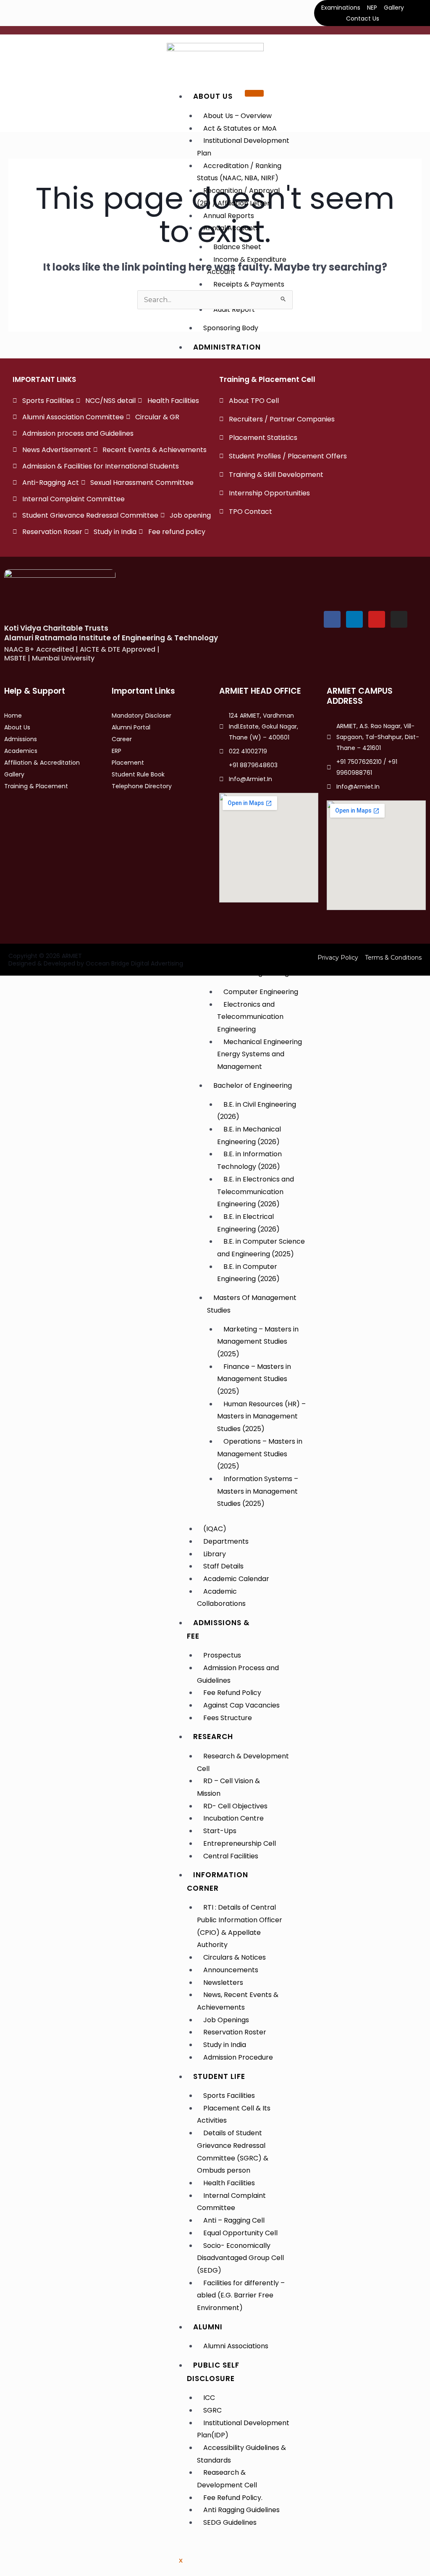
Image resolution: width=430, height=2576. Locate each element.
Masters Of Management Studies (252, 1304)
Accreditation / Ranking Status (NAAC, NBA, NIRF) (239, 172)
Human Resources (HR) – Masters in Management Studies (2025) (261, 1416)
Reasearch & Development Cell (227, 2479)
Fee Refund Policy (232, 1693)
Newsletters (223, 1983)
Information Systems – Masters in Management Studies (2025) (258, 1491)
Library (215, 1554)
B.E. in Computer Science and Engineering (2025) (261, 1248)
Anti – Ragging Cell (234, 2220)
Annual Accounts (231, 228)
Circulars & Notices (235, 1957)
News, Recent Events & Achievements (238, 2001)
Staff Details (223, 1566)
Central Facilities (231, 1856)
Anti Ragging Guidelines (241, 2510)
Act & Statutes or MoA (240, 128)
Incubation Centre (233, 1818)
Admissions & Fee (218, 1629)
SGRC (212, 2410)
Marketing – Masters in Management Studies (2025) (258, 1342)
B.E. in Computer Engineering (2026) (248, 1273)
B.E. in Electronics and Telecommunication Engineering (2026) (256, 1192)
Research (213, 1737)
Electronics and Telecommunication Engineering (250, 1017)
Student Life (219, 2076)
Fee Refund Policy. (233, 2498)
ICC (209, 2398)
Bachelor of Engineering (253, 1085)
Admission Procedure (238, 2057)
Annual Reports (229, 216)
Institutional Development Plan (243, 147)
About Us (213, 96)
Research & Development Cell (243, 1762)
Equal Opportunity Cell (240, 2233)
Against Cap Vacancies (241, 1705)
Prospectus (222, 1655)
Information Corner (218, 1881)
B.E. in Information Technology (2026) (249, 1160)
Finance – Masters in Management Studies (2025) (254, 1379)
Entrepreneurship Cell (240, 1843)
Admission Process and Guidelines (238, 1674)
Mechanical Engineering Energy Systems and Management (260, 1054)
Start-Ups (220, 1831)
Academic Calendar (236, 1579)
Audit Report (234, 309)
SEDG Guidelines (230, 2522)
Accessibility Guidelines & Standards (241, 2454)
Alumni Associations (236, 2346)
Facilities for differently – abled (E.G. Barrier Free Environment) (241, 2295)
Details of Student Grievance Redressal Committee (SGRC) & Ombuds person (233, 2152)
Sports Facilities (229, 2096)
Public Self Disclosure (213, 2372)
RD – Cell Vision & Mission (228, 1787)
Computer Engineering (261, 992)
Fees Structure (228, 1718)
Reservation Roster (235, 2032)
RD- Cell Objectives (235, 1806)
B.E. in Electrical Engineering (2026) (248, 1223)
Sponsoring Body (231, 328)
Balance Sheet (237, 247)
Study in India (225, 2045)
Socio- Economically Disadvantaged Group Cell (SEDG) (240, 2258)
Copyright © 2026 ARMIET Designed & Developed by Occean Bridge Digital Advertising (96, 960)
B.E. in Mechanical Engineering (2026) (249, 1135)
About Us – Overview (237, 116)
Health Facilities (229, 2183)
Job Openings (226, 2020)
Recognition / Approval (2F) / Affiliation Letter (238, 197)
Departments (226, 1541)
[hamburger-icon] (254, 93)
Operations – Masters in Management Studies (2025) (260, 1454)
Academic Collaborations (221, 1598)
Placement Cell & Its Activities (234, 2114)
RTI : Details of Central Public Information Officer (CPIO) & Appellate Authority (240, 1926)
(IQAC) (215, 1529)
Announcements (231, 1970)
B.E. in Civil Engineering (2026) (257, 1111)
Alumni (208, 2327)
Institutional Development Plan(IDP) (243, 2429)
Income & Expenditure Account (247, 266)
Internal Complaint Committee (231, 2202)
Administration (227, 347)
